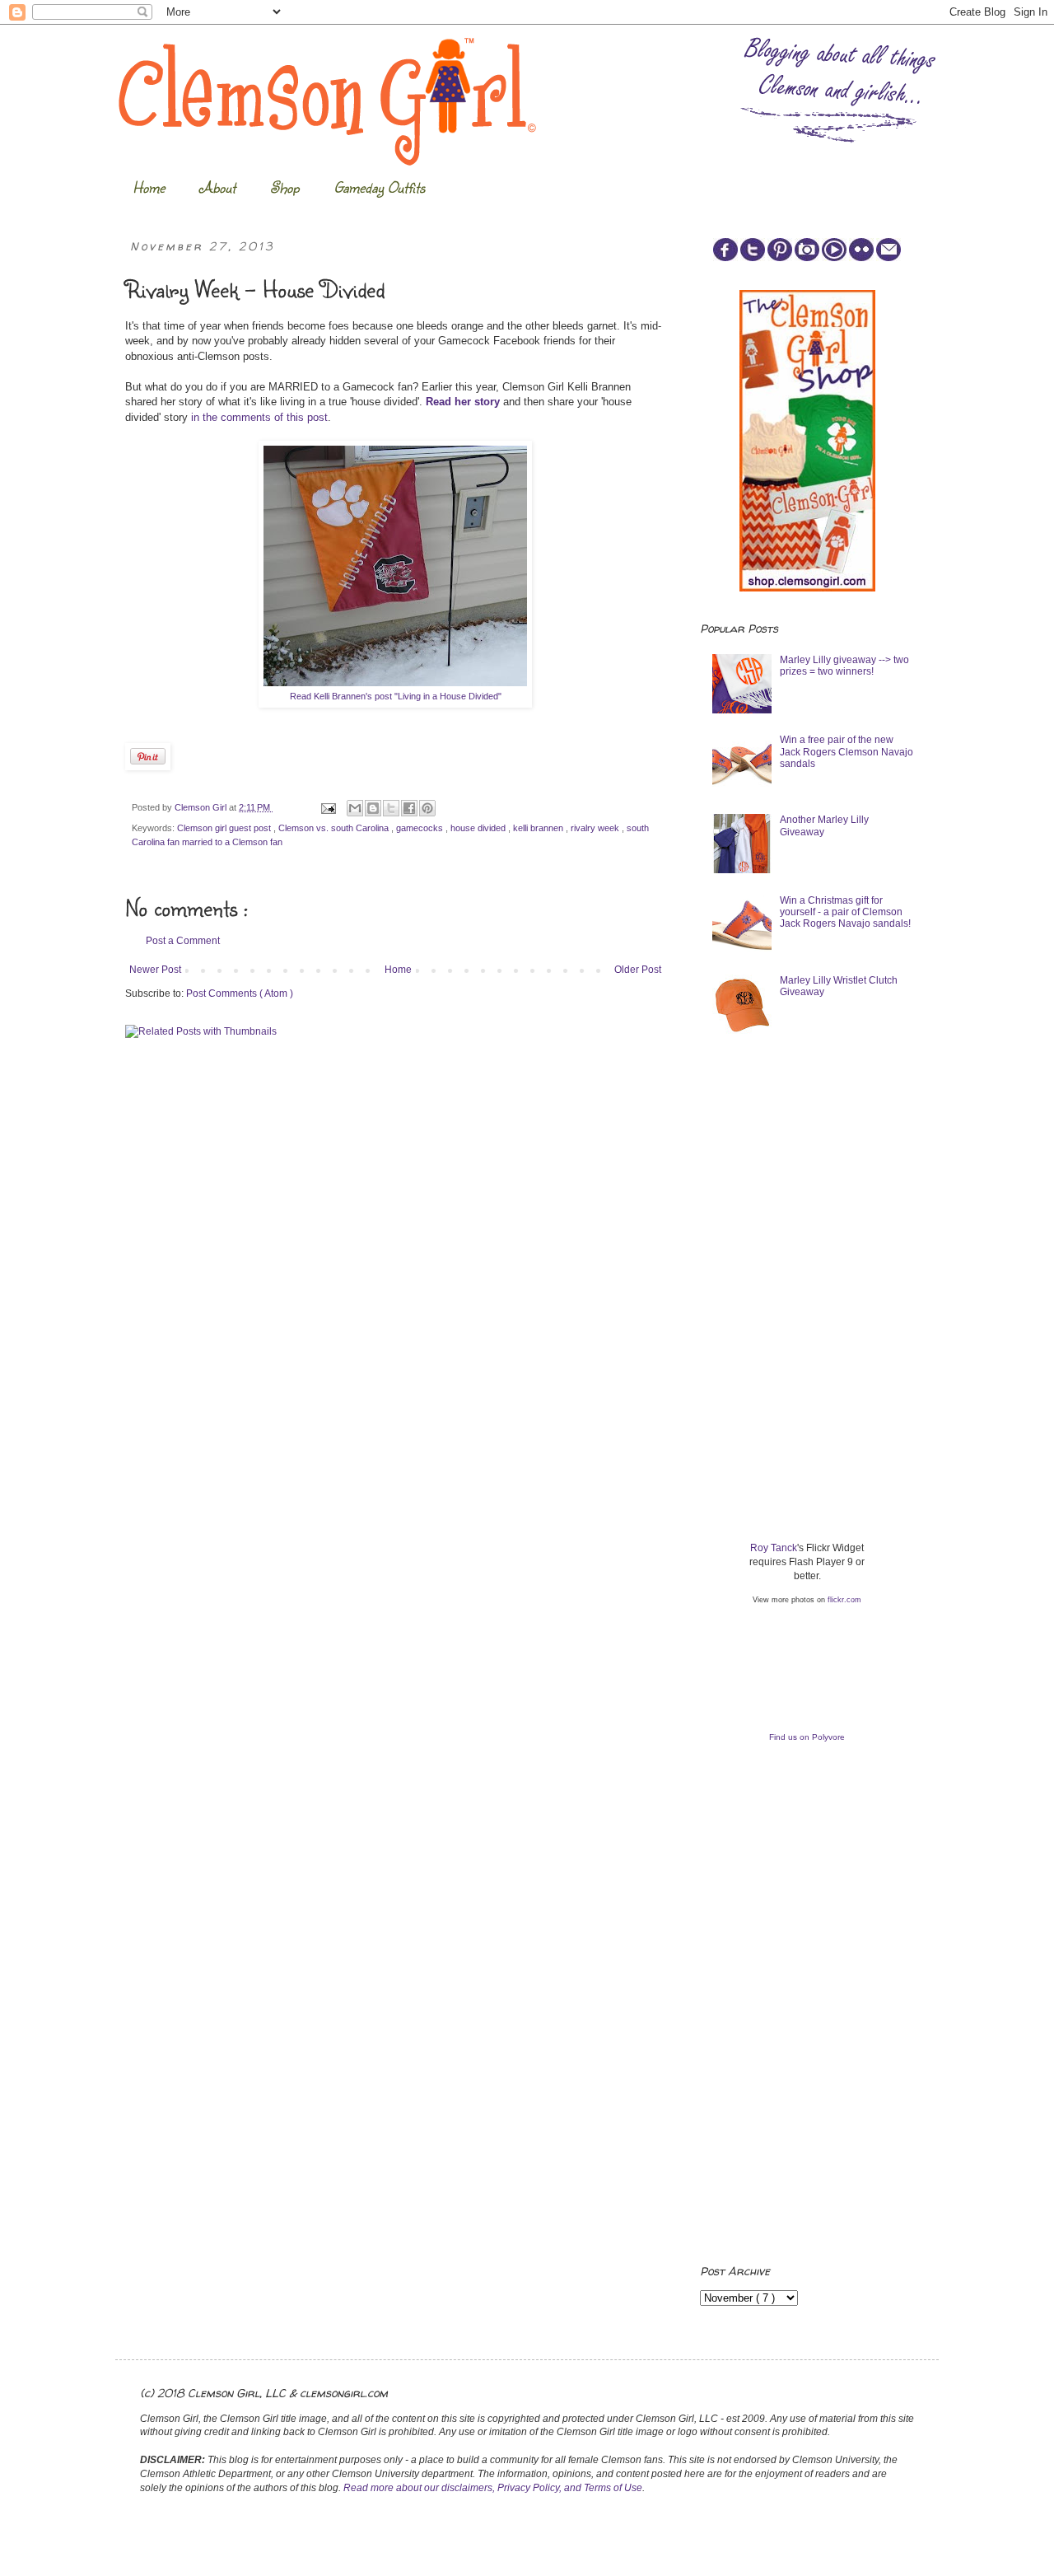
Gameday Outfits (379, 187)
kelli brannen (539, 828)
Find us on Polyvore (807, 1737)
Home (149, 187)
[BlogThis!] (373, 808)
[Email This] (355, 808)
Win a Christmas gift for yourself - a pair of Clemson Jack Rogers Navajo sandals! (845, 912)
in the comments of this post (259, 417)
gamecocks (421, 828)
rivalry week (596, 828)
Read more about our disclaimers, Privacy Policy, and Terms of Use (493, 2488)
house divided (479, 828)
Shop (284, 187)
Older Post (638, 970)
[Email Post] (328, 807)
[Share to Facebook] (409, 808)
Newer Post (155, 970)
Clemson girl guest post (225, 828)
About (217, 187)
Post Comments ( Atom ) (240, 993)
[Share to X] (391, 808)
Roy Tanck (774, 1548)
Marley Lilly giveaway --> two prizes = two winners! (844, 666)
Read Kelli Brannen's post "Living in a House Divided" (396, 696)
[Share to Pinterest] (427, 808)
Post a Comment (183, 941)
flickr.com (844, 1600)
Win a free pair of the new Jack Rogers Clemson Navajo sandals (846, 752)
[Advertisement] (823, 1175)
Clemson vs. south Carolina (335, 828)
